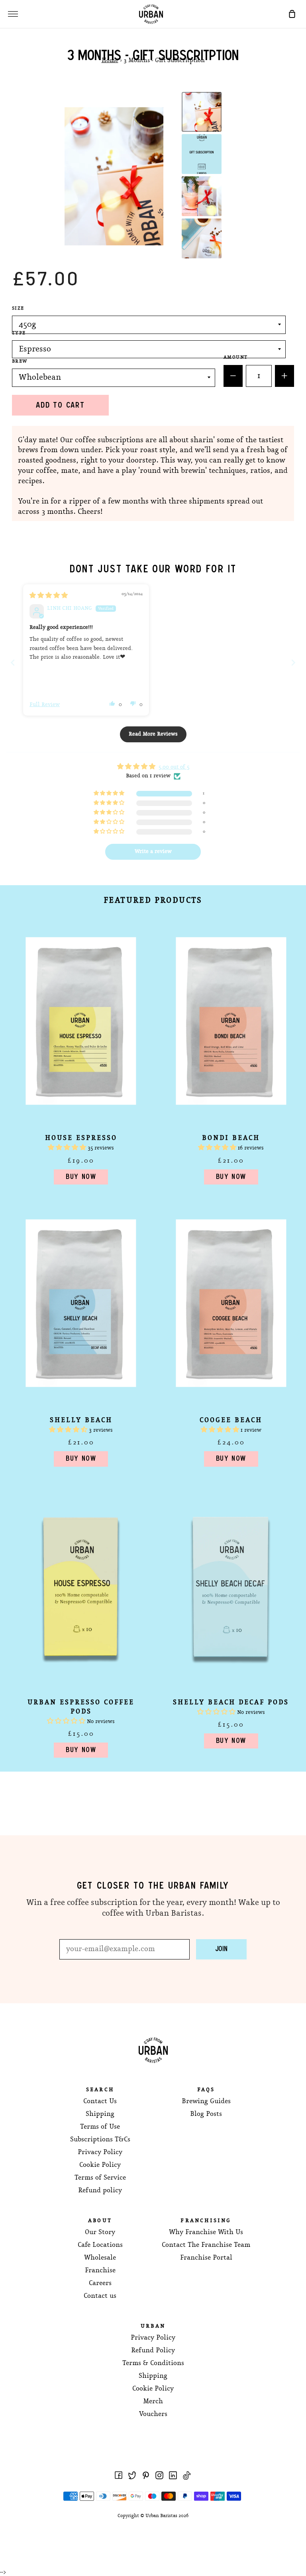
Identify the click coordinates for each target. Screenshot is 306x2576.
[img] (49, 596)
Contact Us (100, 2101)
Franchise (100, 2271)
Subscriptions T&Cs (100, 2140)
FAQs (206, 2090)
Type (19, 333)
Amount (235, 357)
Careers (100, 2283)
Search (100, 2090)
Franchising (206, 2221)
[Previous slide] (13, 663)
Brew (20, 361)
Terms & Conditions (153, 2363)
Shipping (100, 2114)
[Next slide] (293, 663)
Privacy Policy (100, 2152)
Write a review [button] (153, 852)
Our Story (100, 2232)
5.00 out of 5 (174, 767)
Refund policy (100, 2191)
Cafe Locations (100, 2245)
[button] (112, 703)
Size (18, 308)
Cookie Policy (100, 2165)
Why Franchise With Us (206, 2232)
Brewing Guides (206, 2101)
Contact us (100, 2296)
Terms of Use (100, 2127)
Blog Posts (206, 2114)
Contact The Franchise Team (206, 2245)
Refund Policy (153, 2351)
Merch (153, 2401)
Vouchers (153, 2414)
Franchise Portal (206, 2258)
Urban (153, 2326)
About (100, 2221)
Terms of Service (100, 2178)
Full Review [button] (45, 705)
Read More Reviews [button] (153, 734)
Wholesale (100, 2258)
